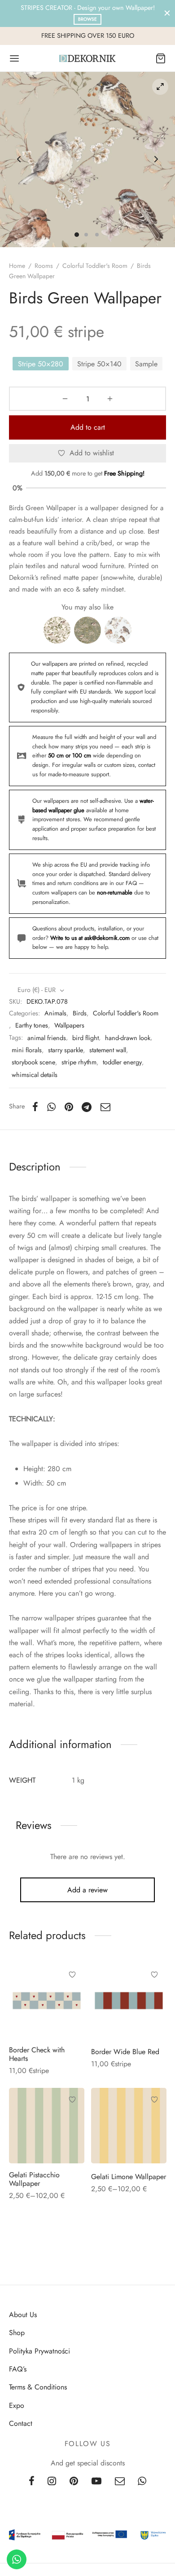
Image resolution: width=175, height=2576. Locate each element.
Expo (17, 2405)
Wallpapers (69, 1025)
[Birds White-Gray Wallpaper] (118, 630)
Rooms (44, 266)
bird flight (85, 1038)
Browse (87, 19)
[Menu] (14, 58)
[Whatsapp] (51, 1107)
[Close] (167, 13)
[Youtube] (96, 2482)
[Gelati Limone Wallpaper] (129, 2126)
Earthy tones (32, 1025)
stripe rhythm (79, 1062)
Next (156, 160)
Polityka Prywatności (39, 2351)
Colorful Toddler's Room (95, 266)
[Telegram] (87, 1107)
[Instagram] (52, 2482)
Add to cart (88, 427)
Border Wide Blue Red (125, 2051)
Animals (55, 1013)
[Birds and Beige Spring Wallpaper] (57, 630)
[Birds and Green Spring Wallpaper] (87, 630)
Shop (17, 2333)
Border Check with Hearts (37, 2054)
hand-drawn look (128, 1038)
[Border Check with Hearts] (47, 2001)
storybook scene (33, 1062)
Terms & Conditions (38, 2387)
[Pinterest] (69, 1107)
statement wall (108, 1050)
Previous (19, 160)
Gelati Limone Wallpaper (129, 2176)
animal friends (47, 1038)
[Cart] (161, 58)
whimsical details (35, 1075)
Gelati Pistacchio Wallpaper (34, 2179)
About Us (23, 2315)
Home (17, 266)
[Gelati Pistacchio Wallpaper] (47, 2126)
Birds (80, 1013)
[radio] (41, 364)
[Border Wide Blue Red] (129, 2001)
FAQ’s (18, 2369)
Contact (21, 2423)
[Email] (105, 1107)
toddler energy (122, 1062)
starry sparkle (66, 1050)
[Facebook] (35, 1107)
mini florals (27, 1050)
